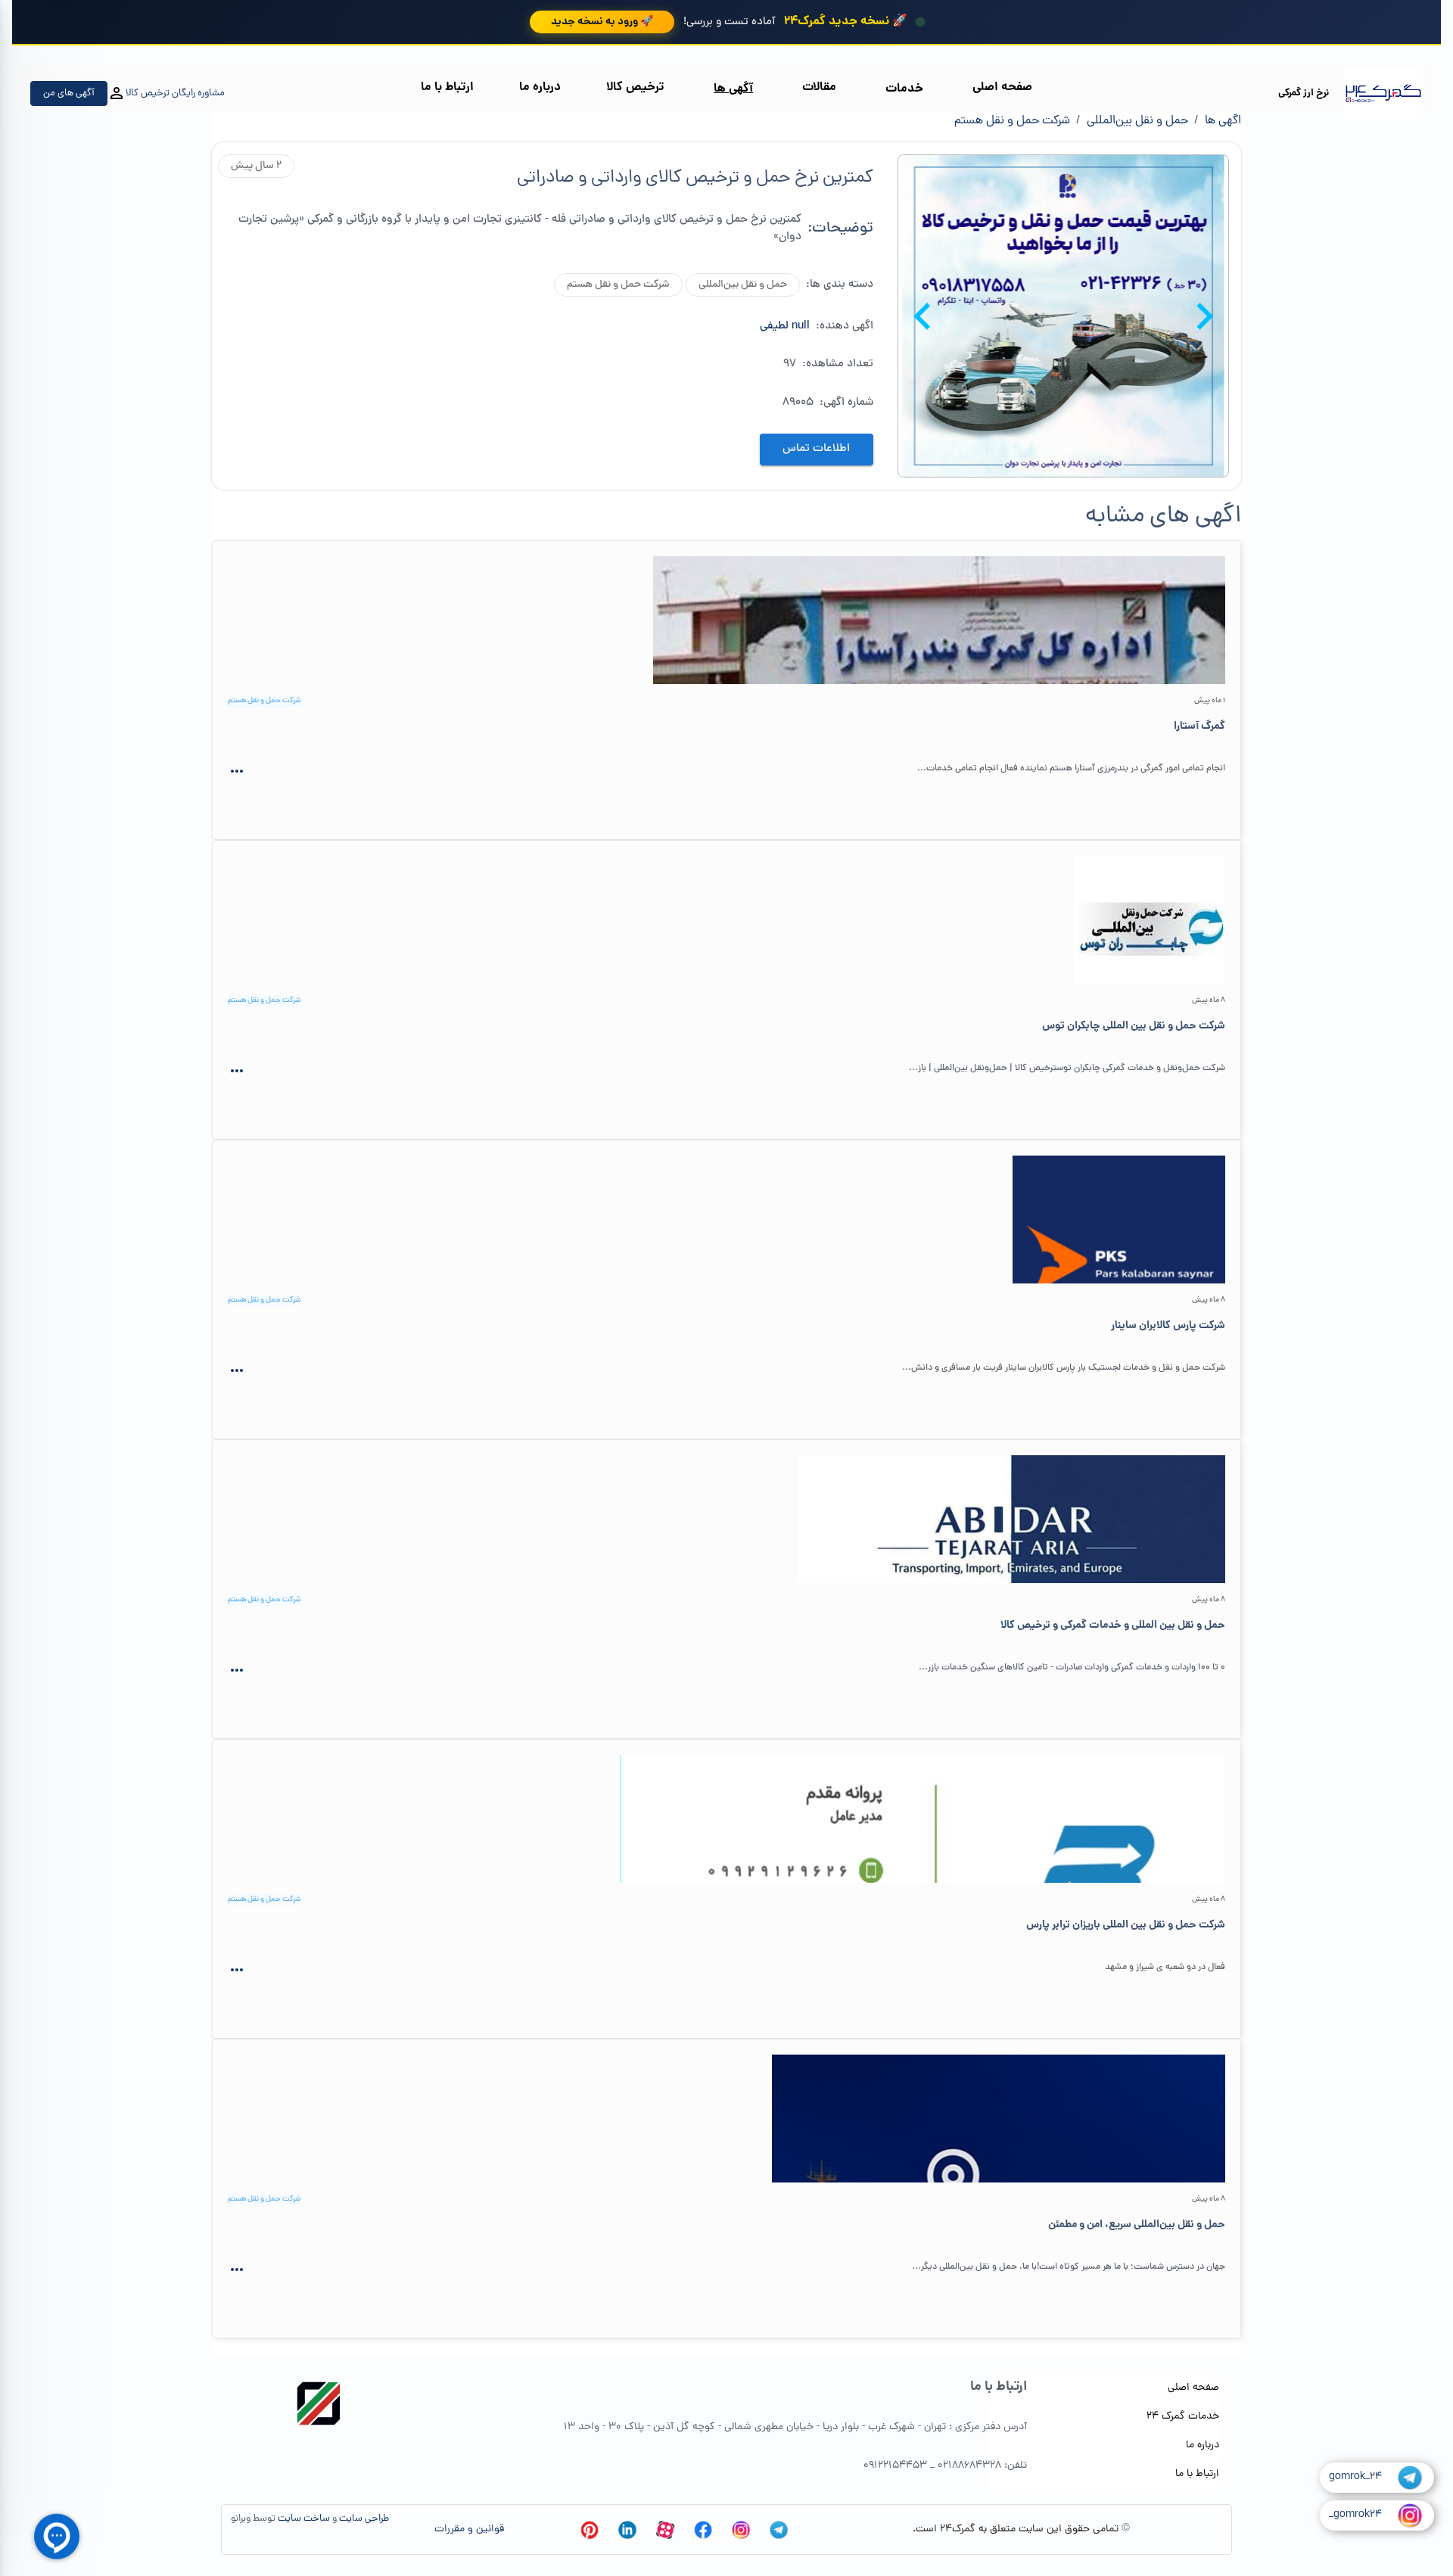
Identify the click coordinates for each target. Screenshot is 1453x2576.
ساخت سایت (304, 2519)
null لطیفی (785, 327)
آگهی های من (69, 93)
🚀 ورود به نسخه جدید (602, 22)
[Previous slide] (1203, 316)
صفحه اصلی (1002, 87)
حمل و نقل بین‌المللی (1137, 121)
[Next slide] (924, 316)
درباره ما (540, 87)
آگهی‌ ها (733, 89)
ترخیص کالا (635, 87)
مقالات (819, 87)
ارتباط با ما (447, 87)
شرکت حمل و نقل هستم (1012, 121)
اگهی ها (1223, 121)
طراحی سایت (364, 2519)
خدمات (904, 89)
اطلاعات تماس (816, 449)
